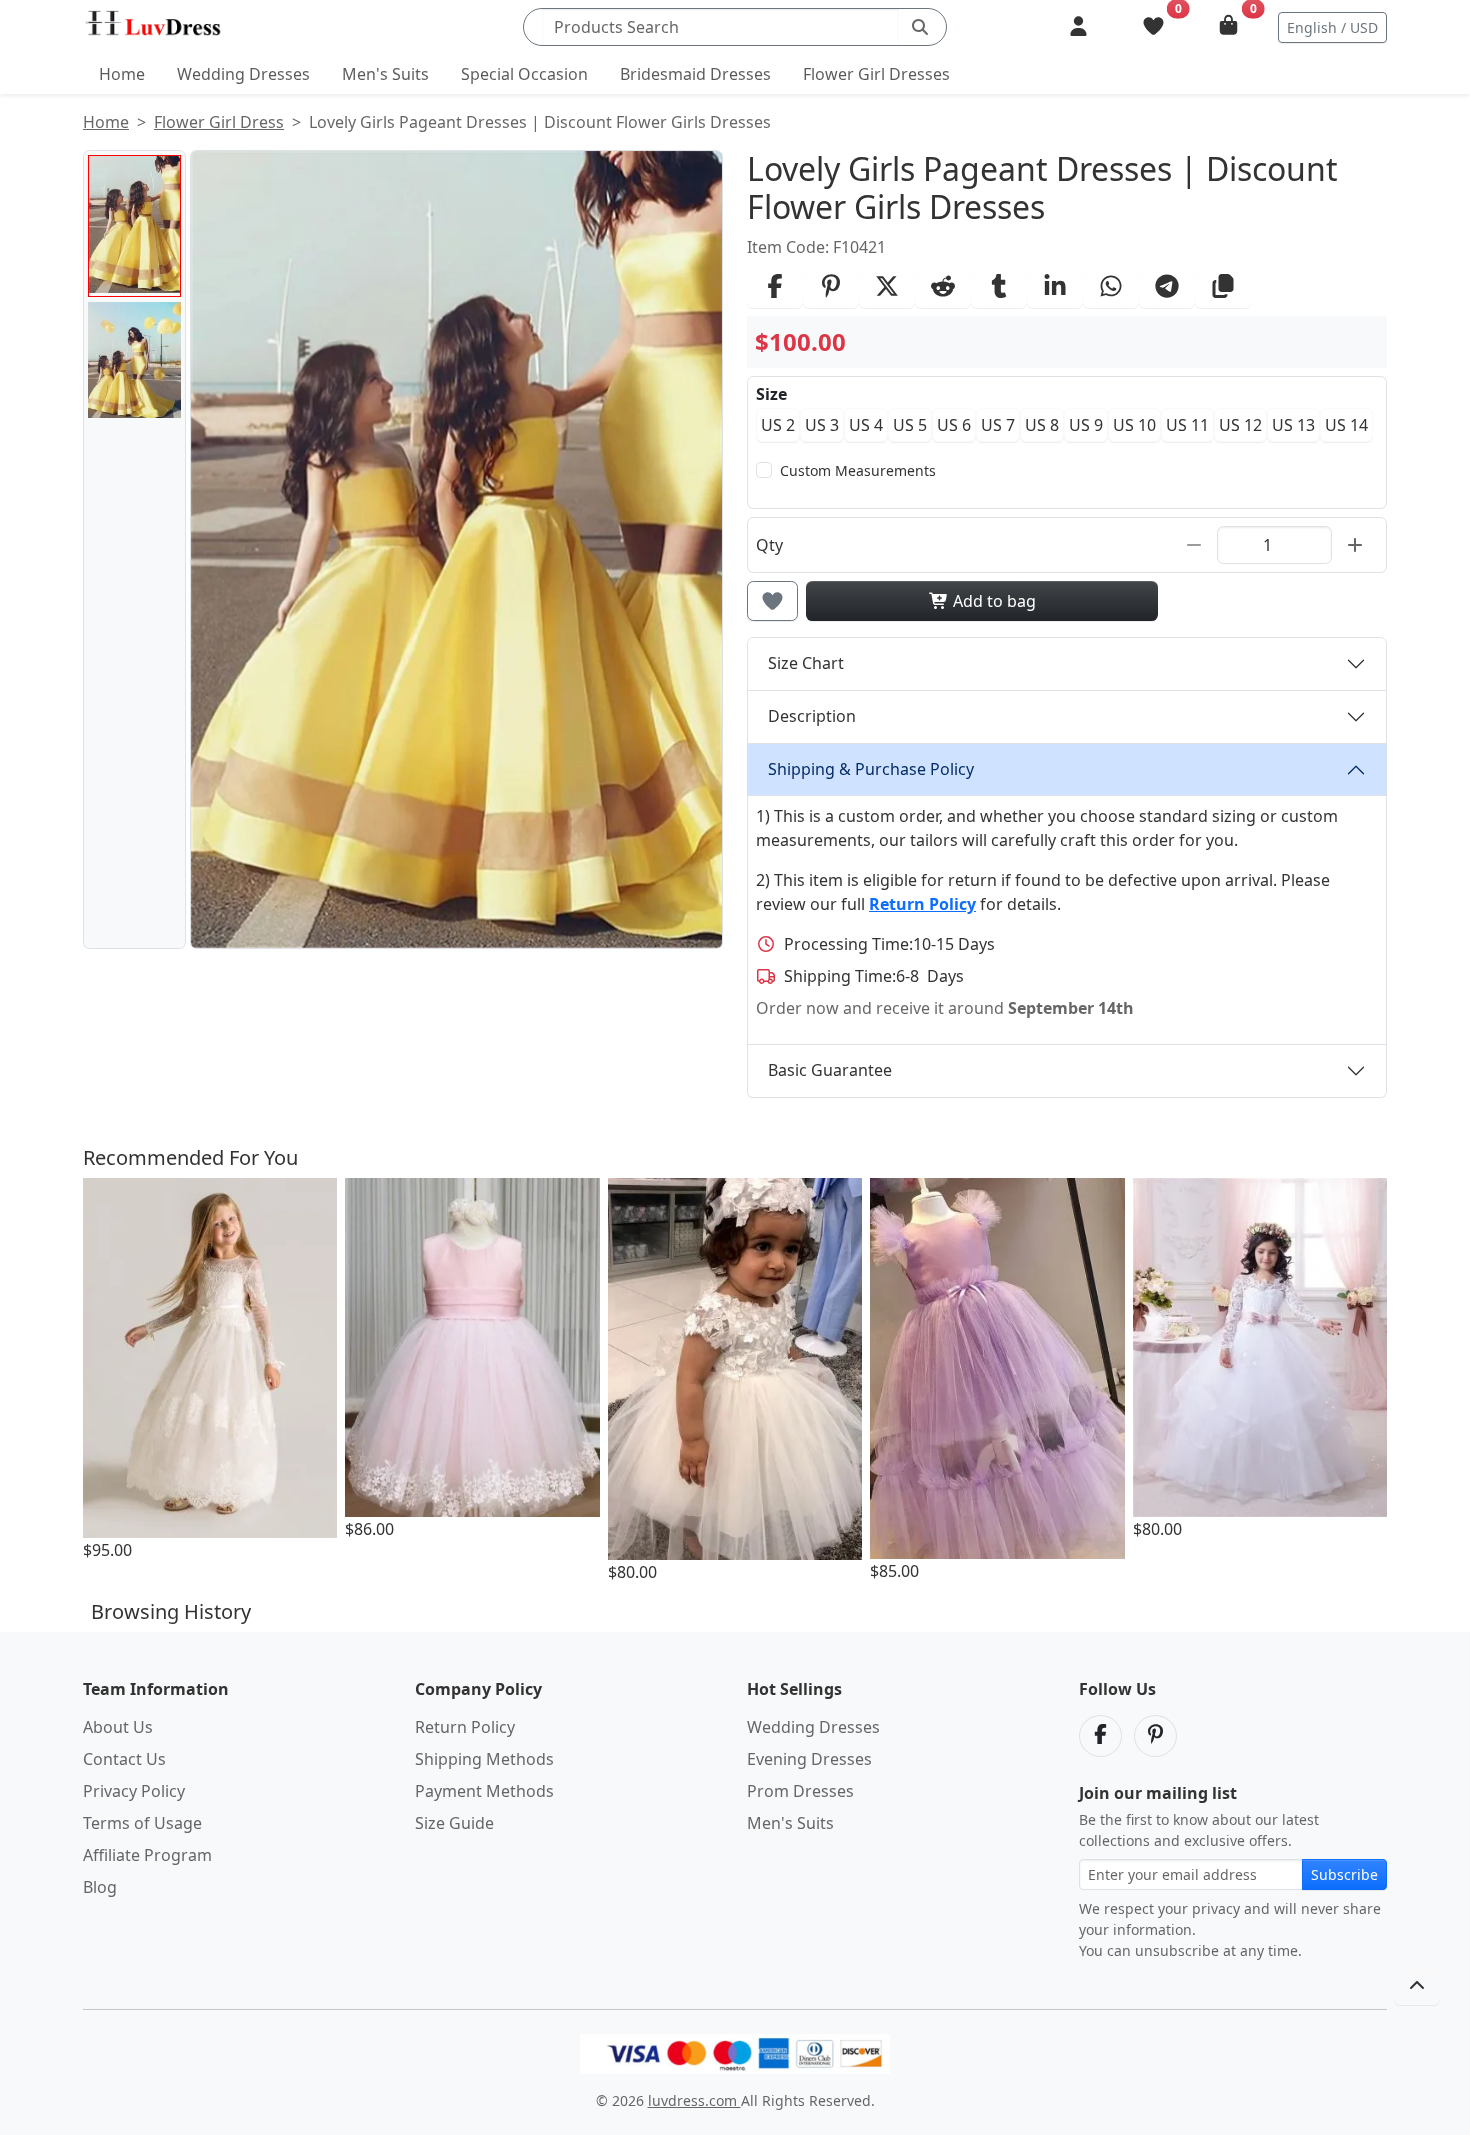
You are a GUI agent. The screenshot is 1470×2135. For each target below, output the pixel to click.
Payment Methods (484, 1791)
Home (122, 74)
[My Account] (1078, 27)
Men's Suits (385, 74)
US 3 (822, 425)
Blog (100, 1887)
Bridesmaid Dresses (695, 74)
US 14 (1346, 425)
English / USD (1332, 27)
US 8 (1042, 425)
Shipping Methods (484, 1759)
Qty (769, 545)
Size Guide (454, 1823)
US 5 (910, 425)
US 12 (1240, 425)
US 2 (778, 425)
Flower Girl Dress (219, 122)
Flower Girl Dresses (876, 74)
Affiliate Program (147, 1855)
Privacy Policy (134, 1791)
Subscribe (1344, 1874)
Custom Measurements (858, 470)
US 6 (954, 425)
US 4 (866, 425)
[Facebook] (1100, 1736)
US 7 (998, 425)
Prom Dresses (800, 1791)
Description (812, 716)
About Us (118, 1727)
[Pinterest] (1155, 1736)
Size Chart (806, 663)
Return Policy (465, 1727)
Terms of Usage (142, 1823)
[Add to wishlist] (772, 601)
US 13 (1293, 425)
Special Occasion (524, 74)
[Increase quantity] (1355, 545)
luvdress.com (694, 2100)
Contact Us (124, 1759)
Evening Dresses (809, 1759)
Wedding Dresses (243, 74)
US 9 (1086, 425)
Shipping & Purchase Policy (871, 769)
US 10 (1134, 425)
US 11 (1187, 425)
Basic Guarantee (830, 1070)
